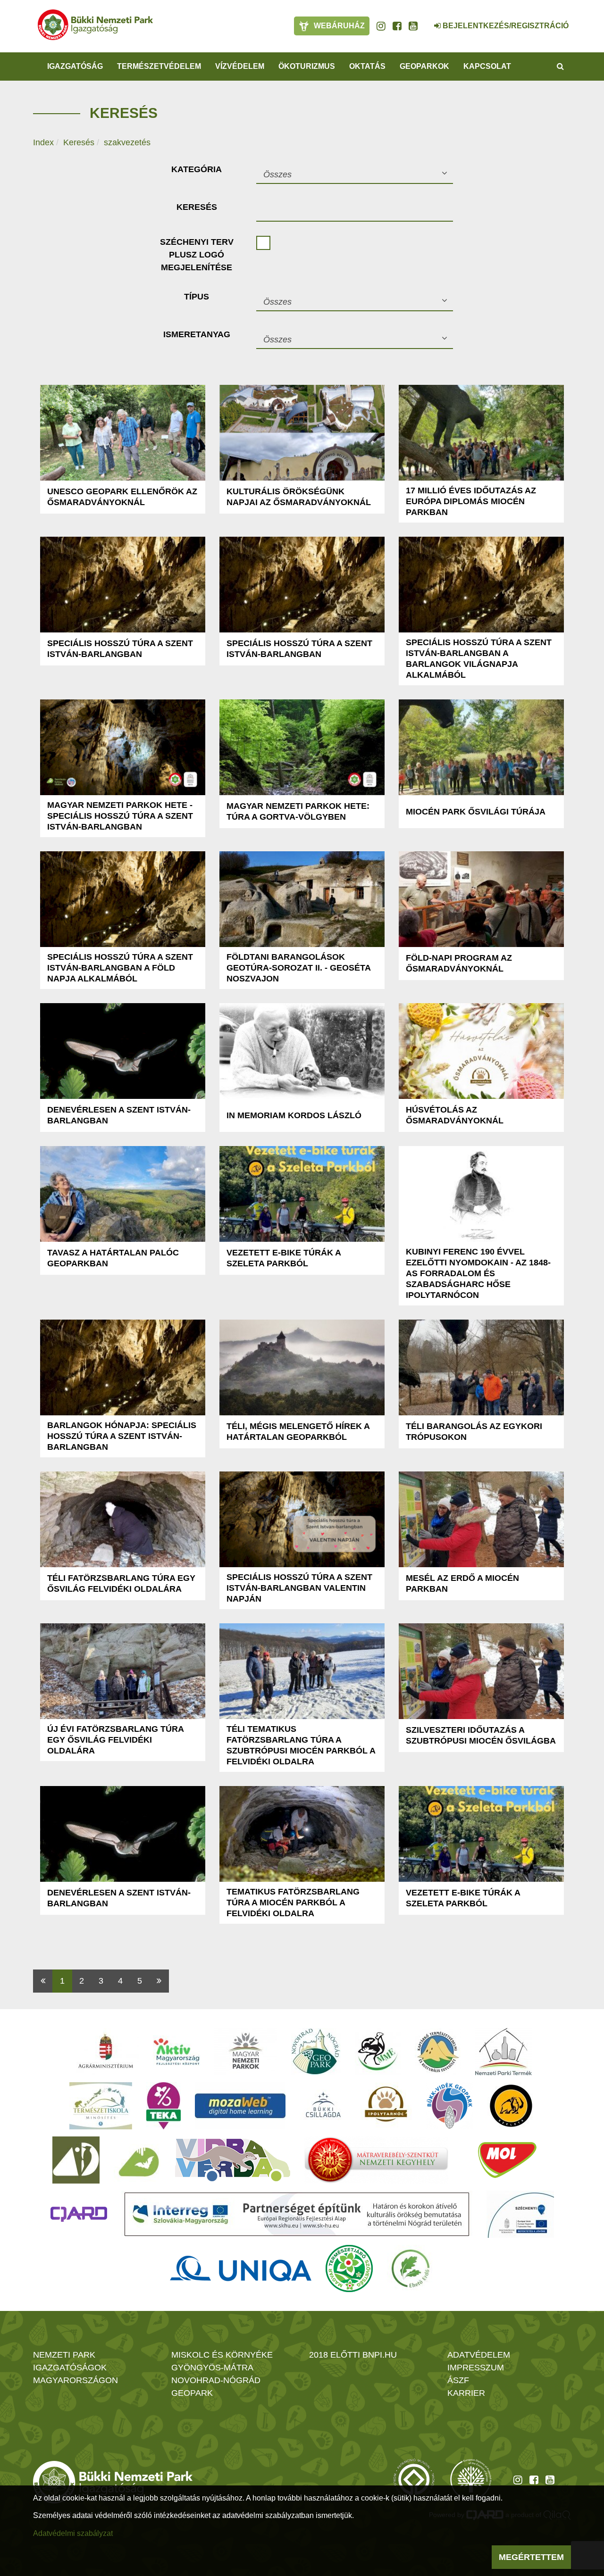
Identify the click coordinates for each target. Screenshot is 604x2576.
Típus (197, 297)
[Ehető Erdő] (411, 2269)
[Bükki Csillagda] (323, 2106)
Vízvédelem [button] (240, 66)
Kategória (197, 169)
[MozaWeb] (240, 2106)
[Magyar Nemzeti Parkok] (246, 2052)
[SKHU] (297, 2214)
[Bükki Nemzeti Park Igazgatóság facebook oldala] (397, 26)
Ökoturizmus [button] (307, 66)
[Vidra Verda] (233, 2160)
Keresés (79, 142)
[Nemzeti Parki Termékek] (503, 2052)
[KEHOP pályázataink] (520, 2214)
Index (43, 142)
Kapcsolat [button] (487, 66)
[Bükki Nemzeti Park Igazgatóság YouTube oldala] (413, 26)
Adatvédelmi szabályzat (73, 2533)
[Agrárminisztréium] (106, 2052)
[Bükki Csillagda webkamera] (425, 21)
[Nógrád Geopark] (316, 2052)
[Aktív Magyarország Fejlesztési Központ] (176, 2052)
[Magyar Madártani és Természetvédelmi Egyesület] (378, 2052)
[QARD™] (79, 2214)
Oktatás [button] (367, 66)
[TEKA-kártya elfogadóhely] (164, 2106)
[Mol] (507, 2160)
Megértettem (531, 2557)
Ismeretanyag (197, 334)
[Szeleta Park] (511, 2106)
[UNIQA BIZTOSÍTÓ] (241, 2269)
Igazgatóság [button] (75, 66)
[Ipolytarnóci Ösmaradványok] (386, 2106)
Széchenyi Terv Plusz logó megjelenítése (197, 255)
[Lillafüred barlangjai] (137, 2160)
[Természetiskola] (101, 2106)
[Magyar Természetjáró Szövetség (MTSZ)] (349, 2269)
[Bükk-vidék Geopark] (450, 2106)
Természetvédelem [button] (159, 66)
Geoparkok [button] (424, 66)
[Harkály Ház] (76, 2160)
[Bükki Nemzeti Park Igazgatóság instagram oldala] (381, 26)
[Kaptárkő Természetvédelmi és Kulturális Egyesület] (438, 2052)
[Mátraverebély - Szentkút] (376, 2160)
